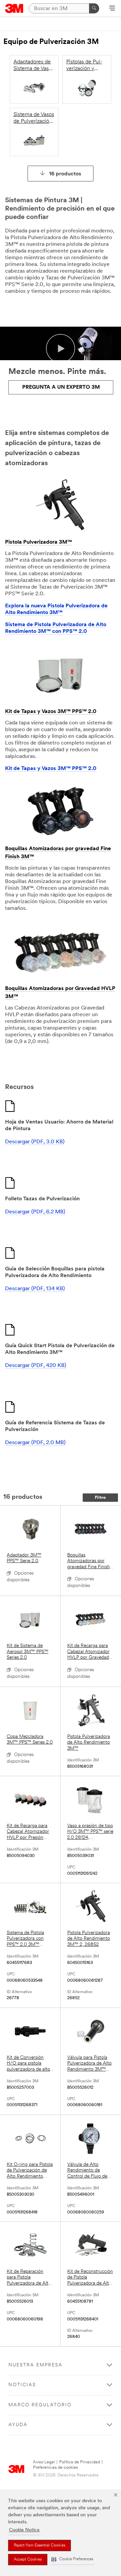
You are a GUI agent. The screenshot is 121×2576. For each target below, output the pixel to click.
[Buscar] (94, 8)
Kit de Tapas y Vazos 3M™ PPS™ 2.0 (51, 712)
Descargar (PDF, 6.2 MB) (35, 1212)
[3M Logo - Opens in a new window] (14, 8)
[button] (72, 2559)
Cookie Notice (24, 2530)
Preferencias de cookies (55, 2468)
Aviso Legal (44, 2462)
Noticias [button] (22, 2385)
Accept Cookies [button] (28, 2560)
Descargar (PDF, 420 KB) (36, 1366)
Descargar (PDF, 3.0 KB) (35, 1142)
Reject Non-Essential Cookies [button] (39, 2545)
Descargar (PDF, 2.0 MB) (35, 1443)
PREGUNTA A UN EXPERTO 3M (61, 387)
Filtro (100, 1498)
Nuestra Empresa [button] (35, 2365)
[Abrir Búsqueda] (112, 9)
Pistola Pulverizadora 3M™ (38, 542)
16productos (65, 174)
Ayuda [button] (18, 2425)
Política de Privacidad (79, 2462)
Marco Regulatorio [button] (40, 2405)
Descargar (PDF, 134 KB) (35, 1289)
